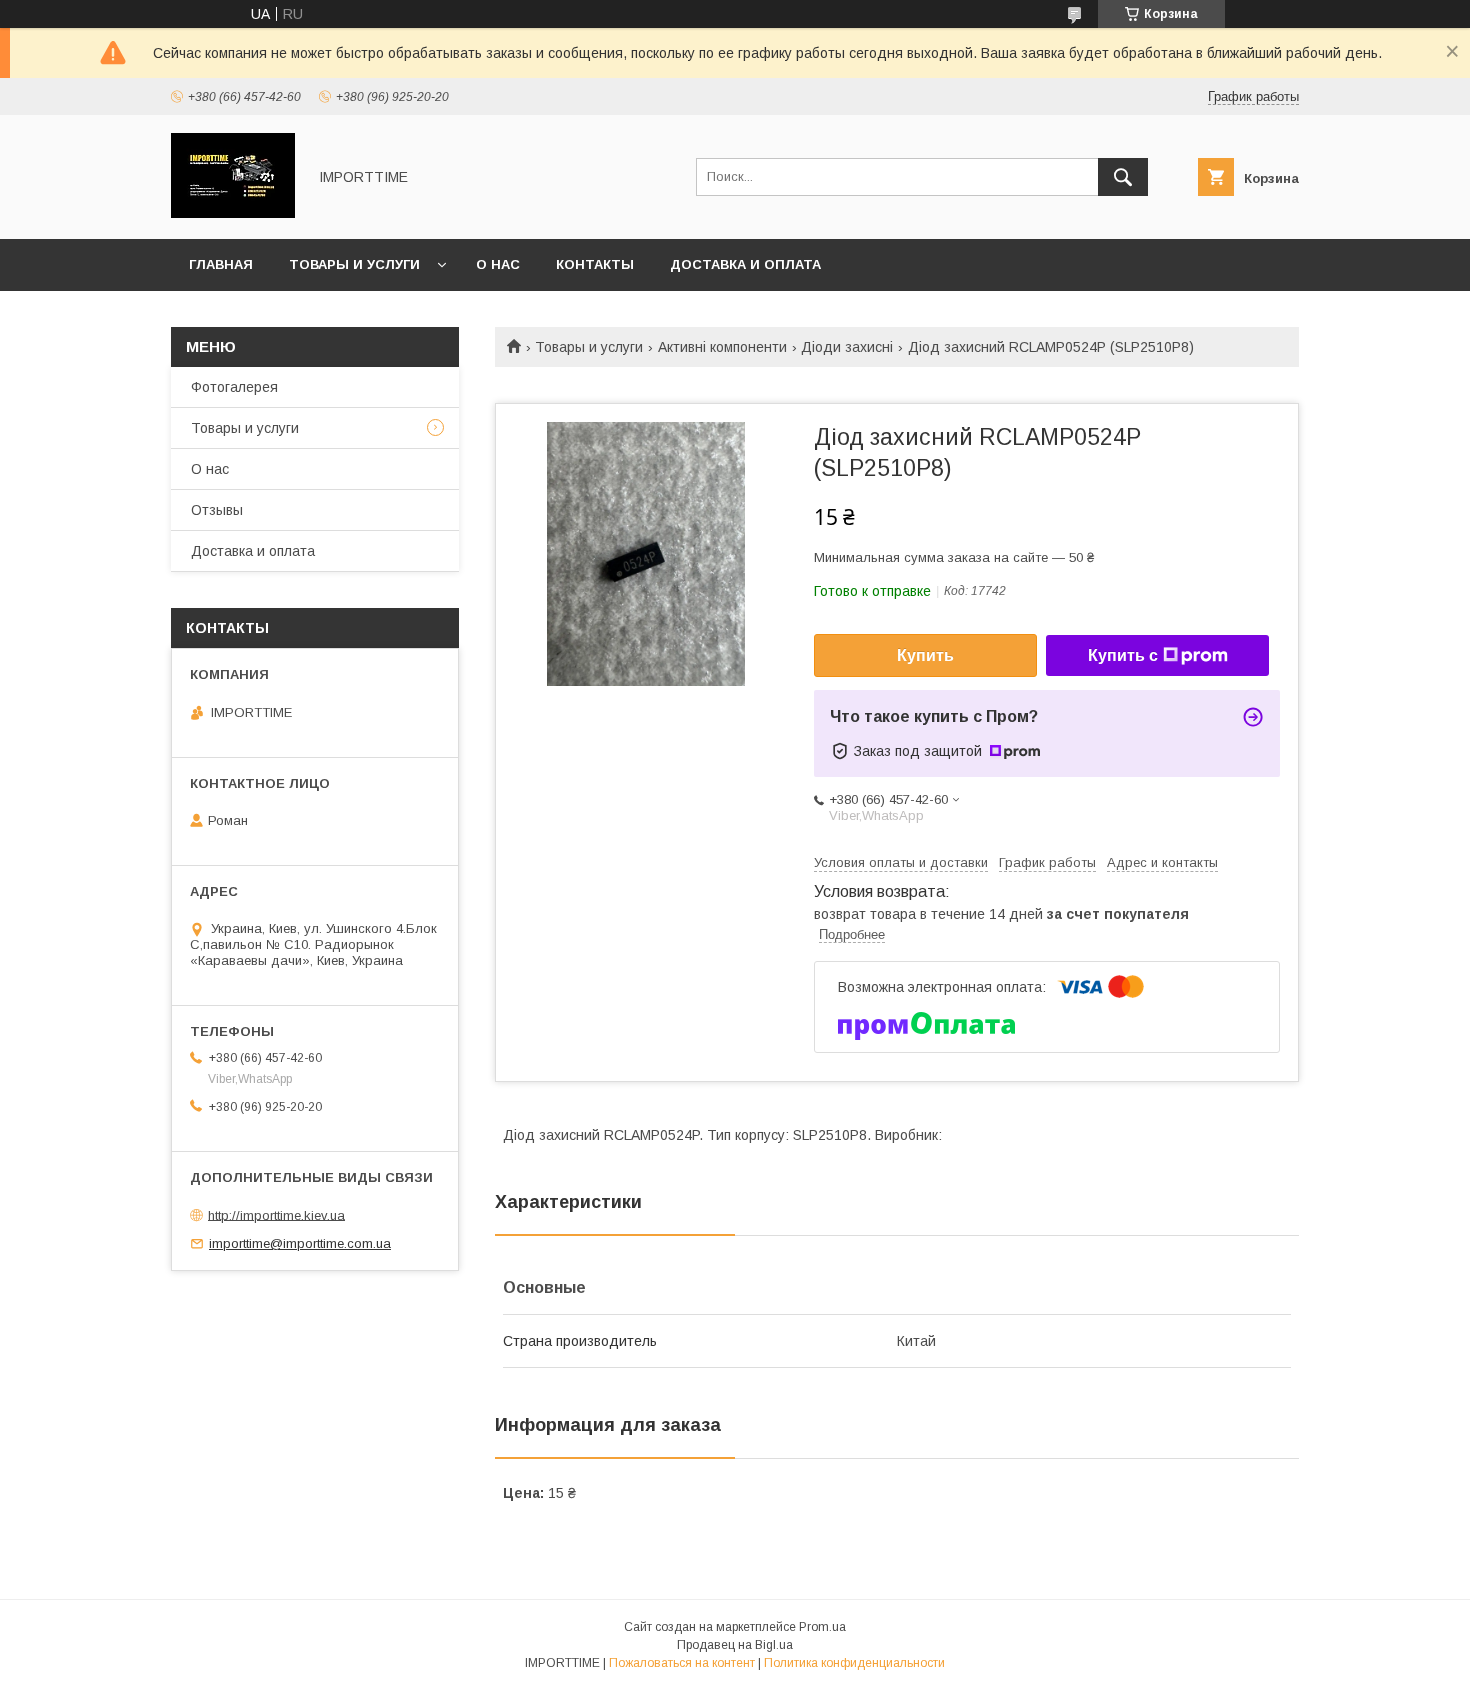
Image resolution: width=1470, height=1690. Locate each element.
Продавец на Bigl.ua (735, 1645)
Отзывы (217, 510)
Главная (221, 264)
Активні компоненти (722, 347)
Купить (925, 655)
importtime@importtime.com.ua (300, 1243)
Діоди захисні (847, 347)
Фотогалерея (234, 387)
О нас (498, 264)
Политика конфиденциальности (854, 1663)
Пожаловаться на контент (682, 1663)
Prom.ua (822, 1627)
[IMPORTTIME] (233, 213)
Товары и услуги (354, 264)
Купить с (1123, 655)
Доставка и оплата (745, 264)
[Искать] (1123, 177)
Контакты (595, 264)
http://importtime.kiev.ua (276, 1214)
